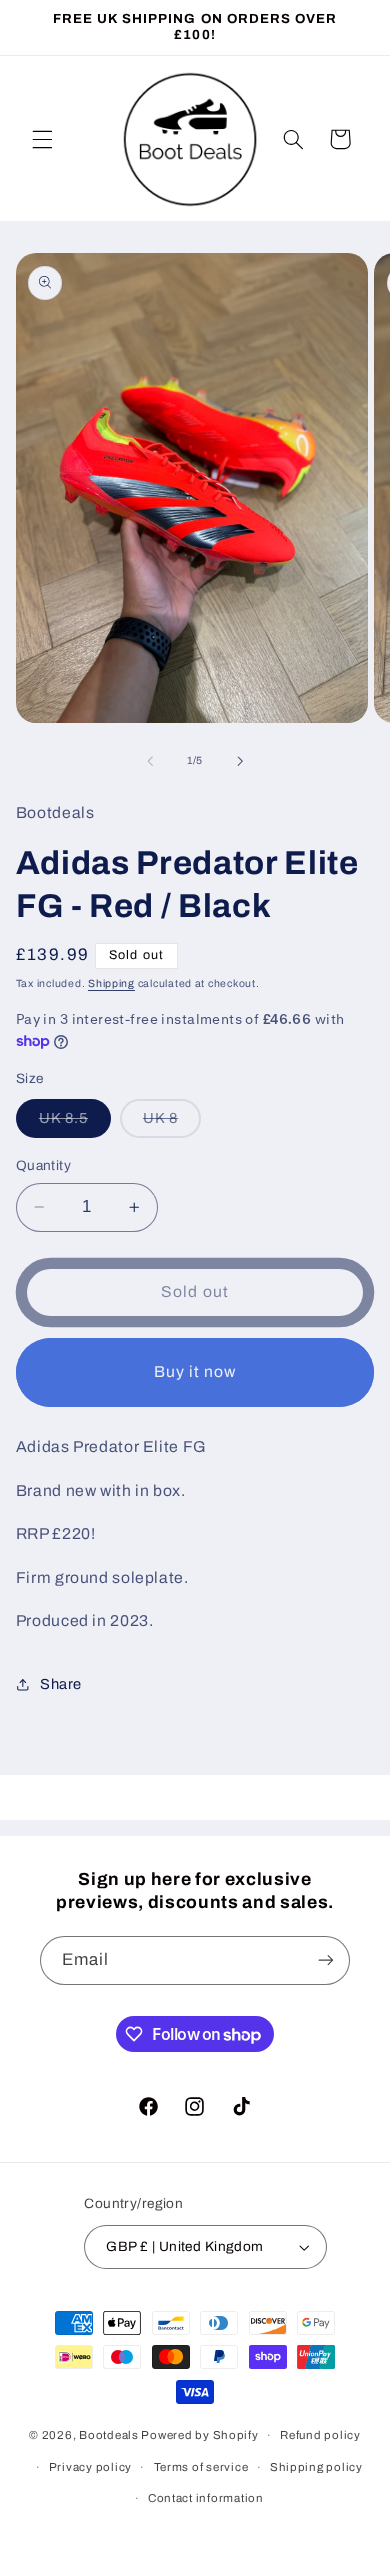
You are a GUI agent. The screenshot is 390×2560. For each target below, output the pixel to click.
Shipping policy (316, 2467)
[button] (42, 139)
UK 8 (172, 1123)
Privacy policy (90, 2467)
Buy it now (195, 1371)
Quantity (43, 1165)
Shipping (111, 983)
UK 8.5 (75, 1123)
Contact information (206, 2498)
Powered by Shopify (199, 2435)
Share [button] (61, 1684)
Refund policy (320, 2435)
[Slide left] (150, 761)
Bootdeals (109, 2435)
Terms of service (201, 2467)
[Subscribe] (326, 1960)
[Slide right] (240, 761)
